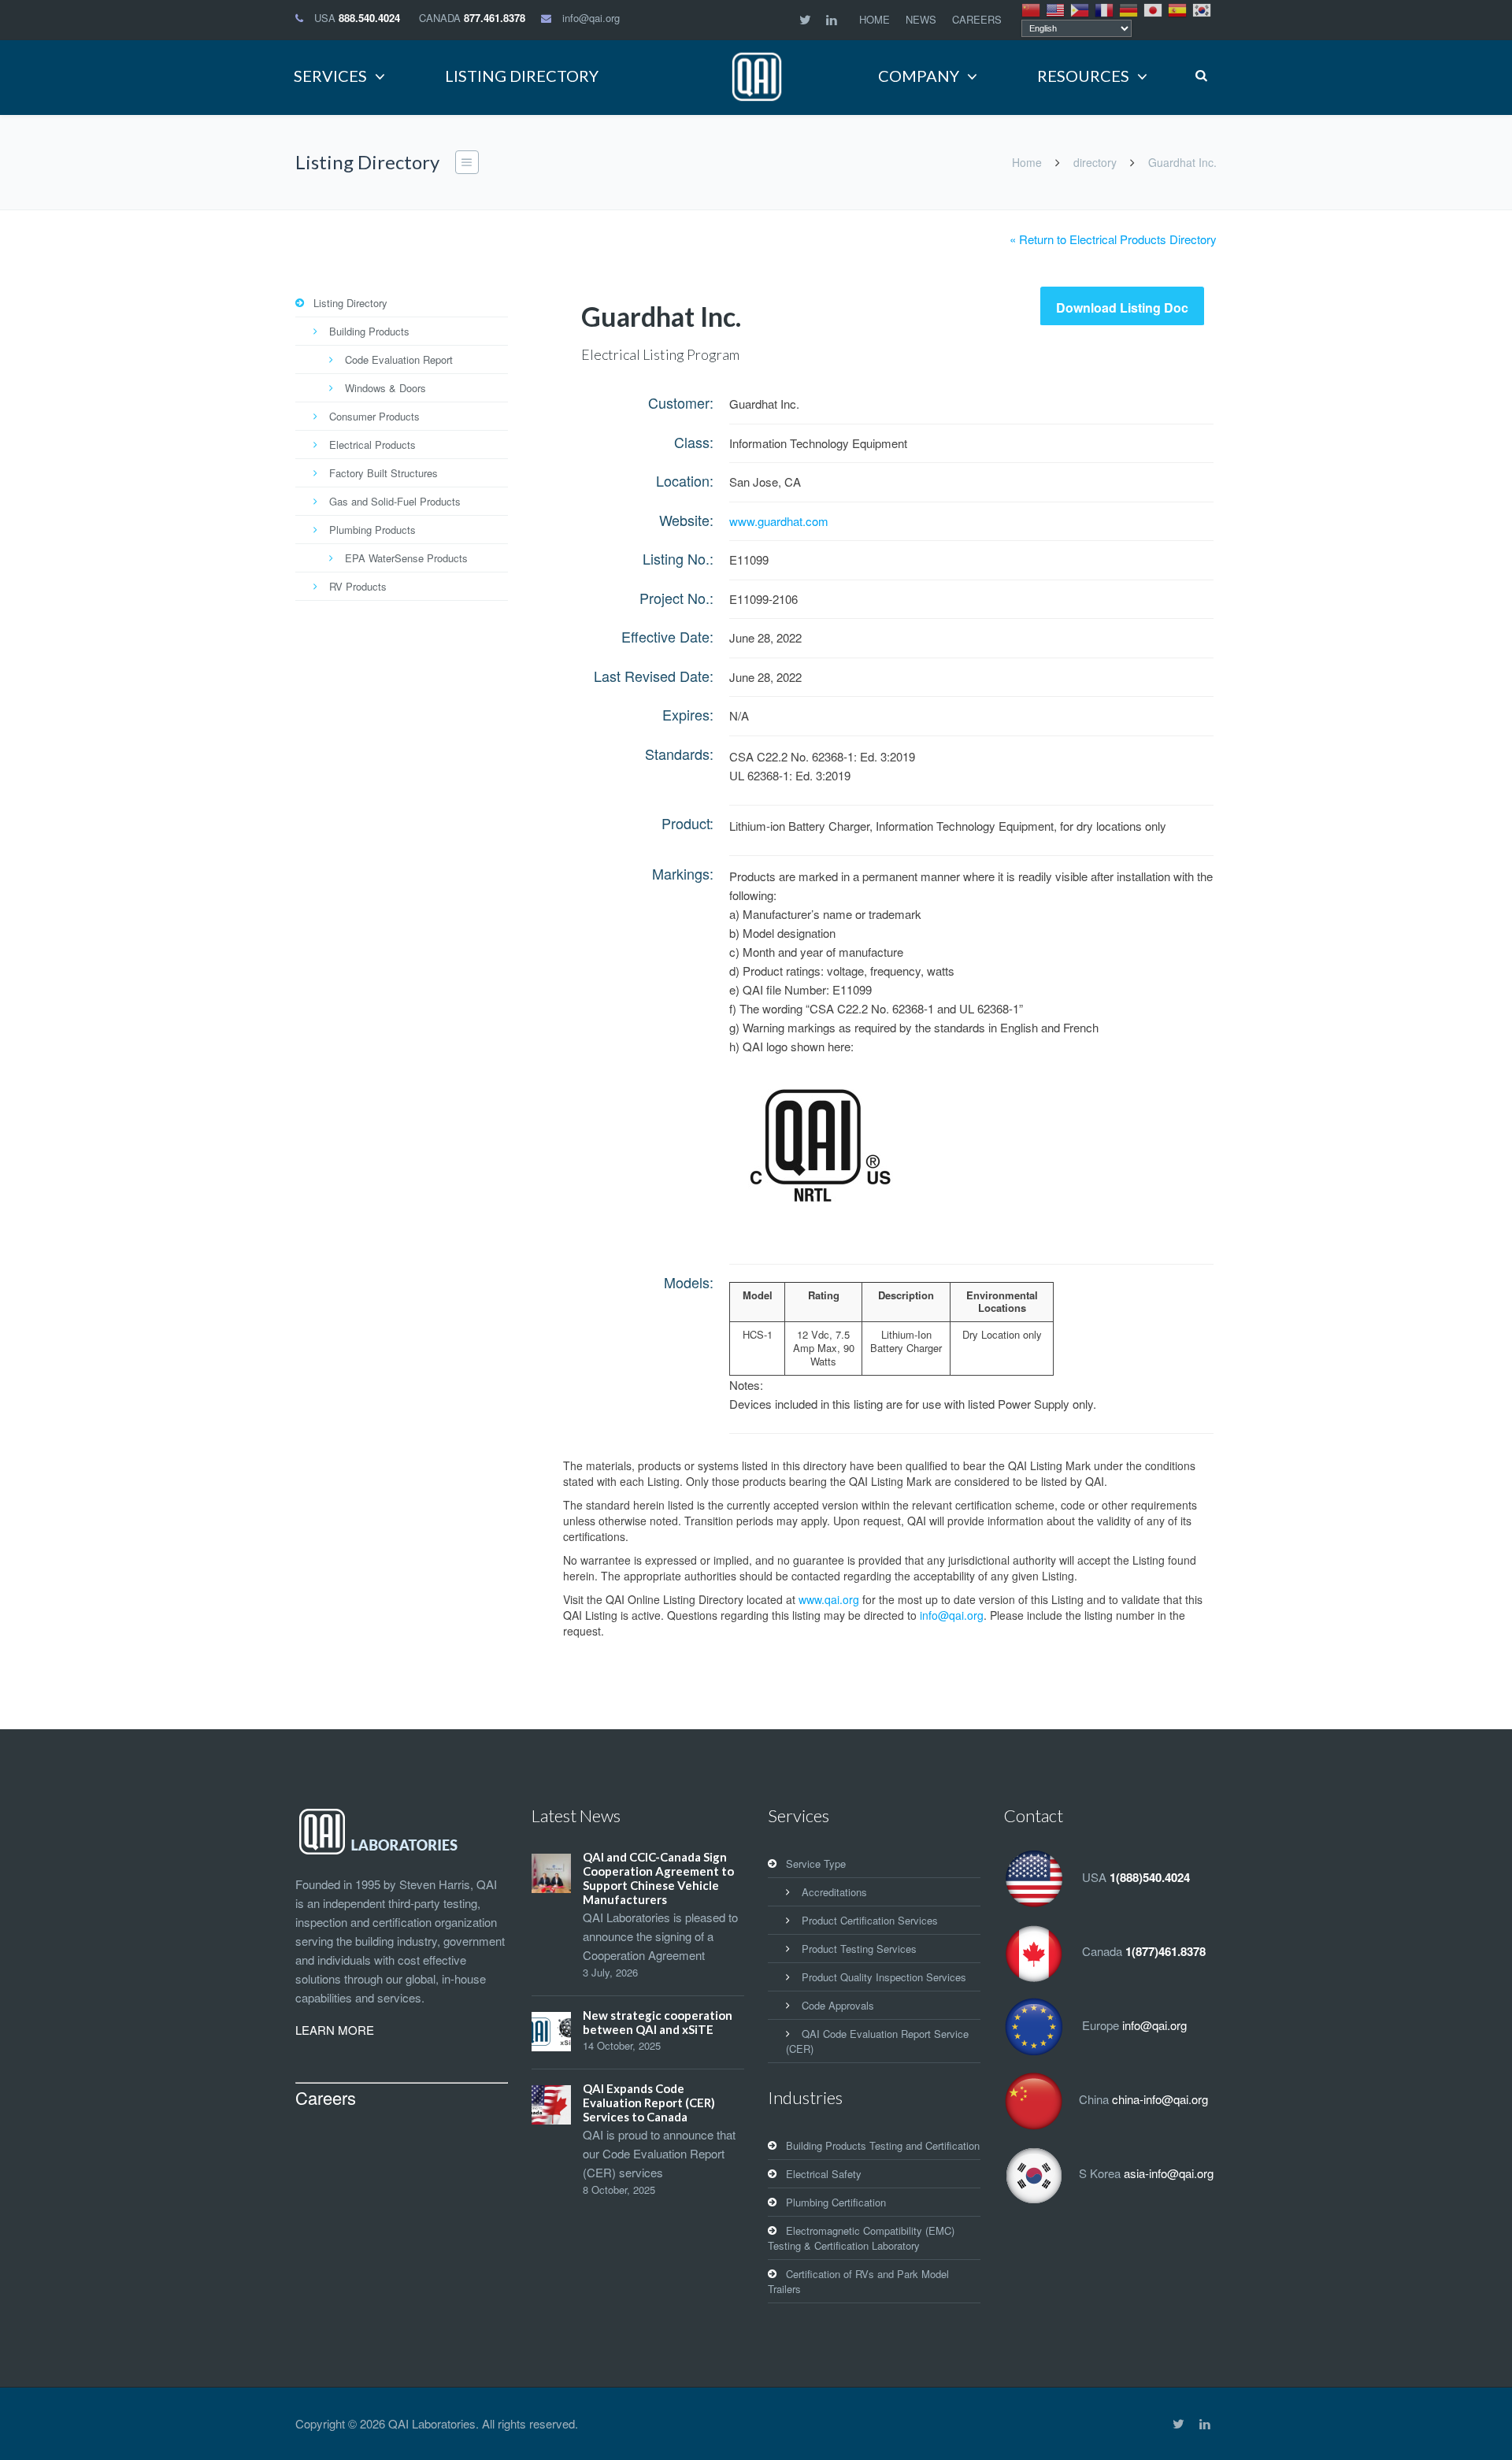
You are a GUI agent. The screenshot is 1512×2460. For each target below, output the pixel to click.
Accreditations (834, 1892)
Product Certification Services (870, 1920)
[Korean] (1203, 9)
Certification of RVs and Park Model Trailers (858, 2281)
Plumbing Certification (836, 2202)
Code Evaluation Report (399, 359)
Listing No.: (678, 558)
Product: (687, 823)
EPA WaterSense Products (406, 558)
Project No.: (676, 598)
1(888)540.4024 (1150, 1877)
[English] (1056, 9)
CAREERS (977, 19)
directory (1095, 162)
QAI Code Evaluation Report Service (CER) (877, 2041)
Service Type (816, 1864)
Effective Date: (667, 636)
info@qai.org (591, 18)
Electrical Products (372, 445)
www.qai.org (829, 1599)
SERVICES (330, 76)
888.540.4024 (369, 18)
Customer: (681, 402)
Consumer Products (374, 416)
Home (1027, 162)
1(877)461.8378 (1165, 1951)
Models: (689, 1282)
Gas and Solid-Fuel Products (395, 501)
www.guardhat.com (779, 521)
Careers (326, 2097)
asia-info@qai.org (1169, 2173)
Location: (685, 480)
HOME (875, 19)
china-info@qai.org (1160, 2099)
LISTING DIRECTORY (522, 76)
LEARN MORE (335, 2030)
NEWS (921, 19)
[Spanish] (1178, 9)
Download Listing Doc (1122, 307)
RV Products (358, 586)
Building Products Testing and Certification (883, 2145)
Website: (686, 520)
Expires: (688, 714)
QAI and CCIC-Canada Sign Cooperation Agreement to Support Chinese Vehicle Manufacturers (658, 1878)
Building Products (369, 331)
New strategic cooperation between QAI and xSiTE (658, 2022)
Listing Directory (350, 303)
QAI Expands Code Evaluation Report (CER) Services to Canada (649, 2102)
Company (919, 76)
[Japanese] (1154, 9)
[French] (1105, 9)
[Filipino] (1080, 9)
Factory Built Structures (384, 473)
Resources (1083, 76)
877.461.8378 (495, 18)
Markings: (683, 873)
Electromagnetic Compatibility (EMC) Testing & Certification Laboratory (861, 2238)
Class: (694, 442)
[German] (1129, 9)
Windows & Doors (385, 388)
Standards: (679, 754)
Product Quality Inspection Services (884, 1977)
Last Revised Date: (654, 676)
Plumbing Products (372, 530)
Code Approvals (838, 2005)
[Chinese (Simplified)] (1032, 9)
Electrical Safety (824, 2174)
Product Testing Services (859, 1949)
